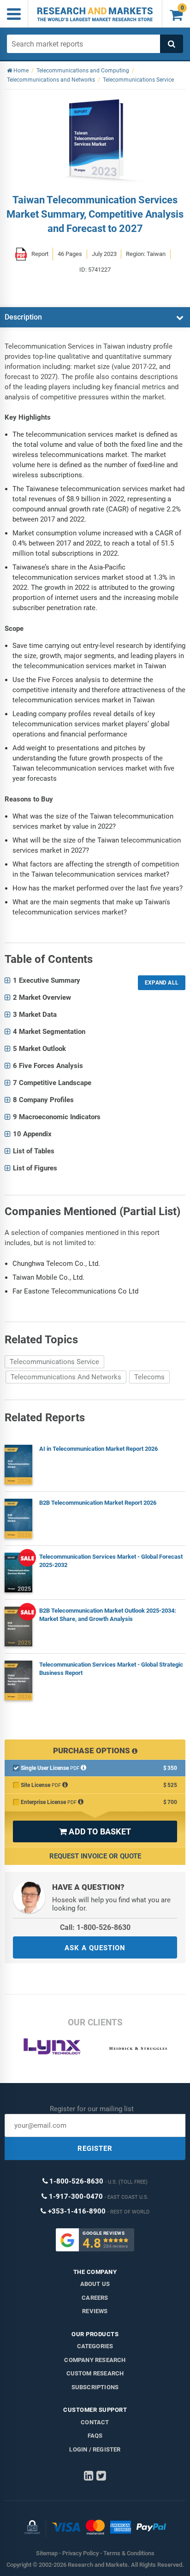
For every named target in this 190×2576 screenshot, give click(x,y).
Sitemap (47, 2553)
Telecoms (149, 1377)
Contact (95, 2422)
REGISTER (95, 2149)
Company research (95, 2360)
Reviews (95, 2311)
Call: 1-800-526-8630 (95, 1927)
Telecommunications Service (54, 1362)
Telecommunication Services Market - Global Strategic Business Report (111, 1669)
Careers (95, 2298)
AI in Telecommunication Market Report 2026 (98, 1449)
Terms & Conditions (129, 2553)
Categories (95, 2346)
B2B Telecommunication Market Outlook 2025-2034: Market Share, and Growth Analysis (108, 1615)
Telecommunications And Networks (66, 1377)
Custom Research (95, 2373)
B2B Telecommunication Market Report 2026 (98, 1503)
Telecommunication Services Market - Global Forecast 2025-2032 (111, 1561)
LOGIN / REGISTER (95, 2449)
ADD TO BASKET (95, 1831)
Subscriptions (95, 2387)
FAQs (95, 2436)
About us (95, 2284)
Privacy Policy (80, 2553)
